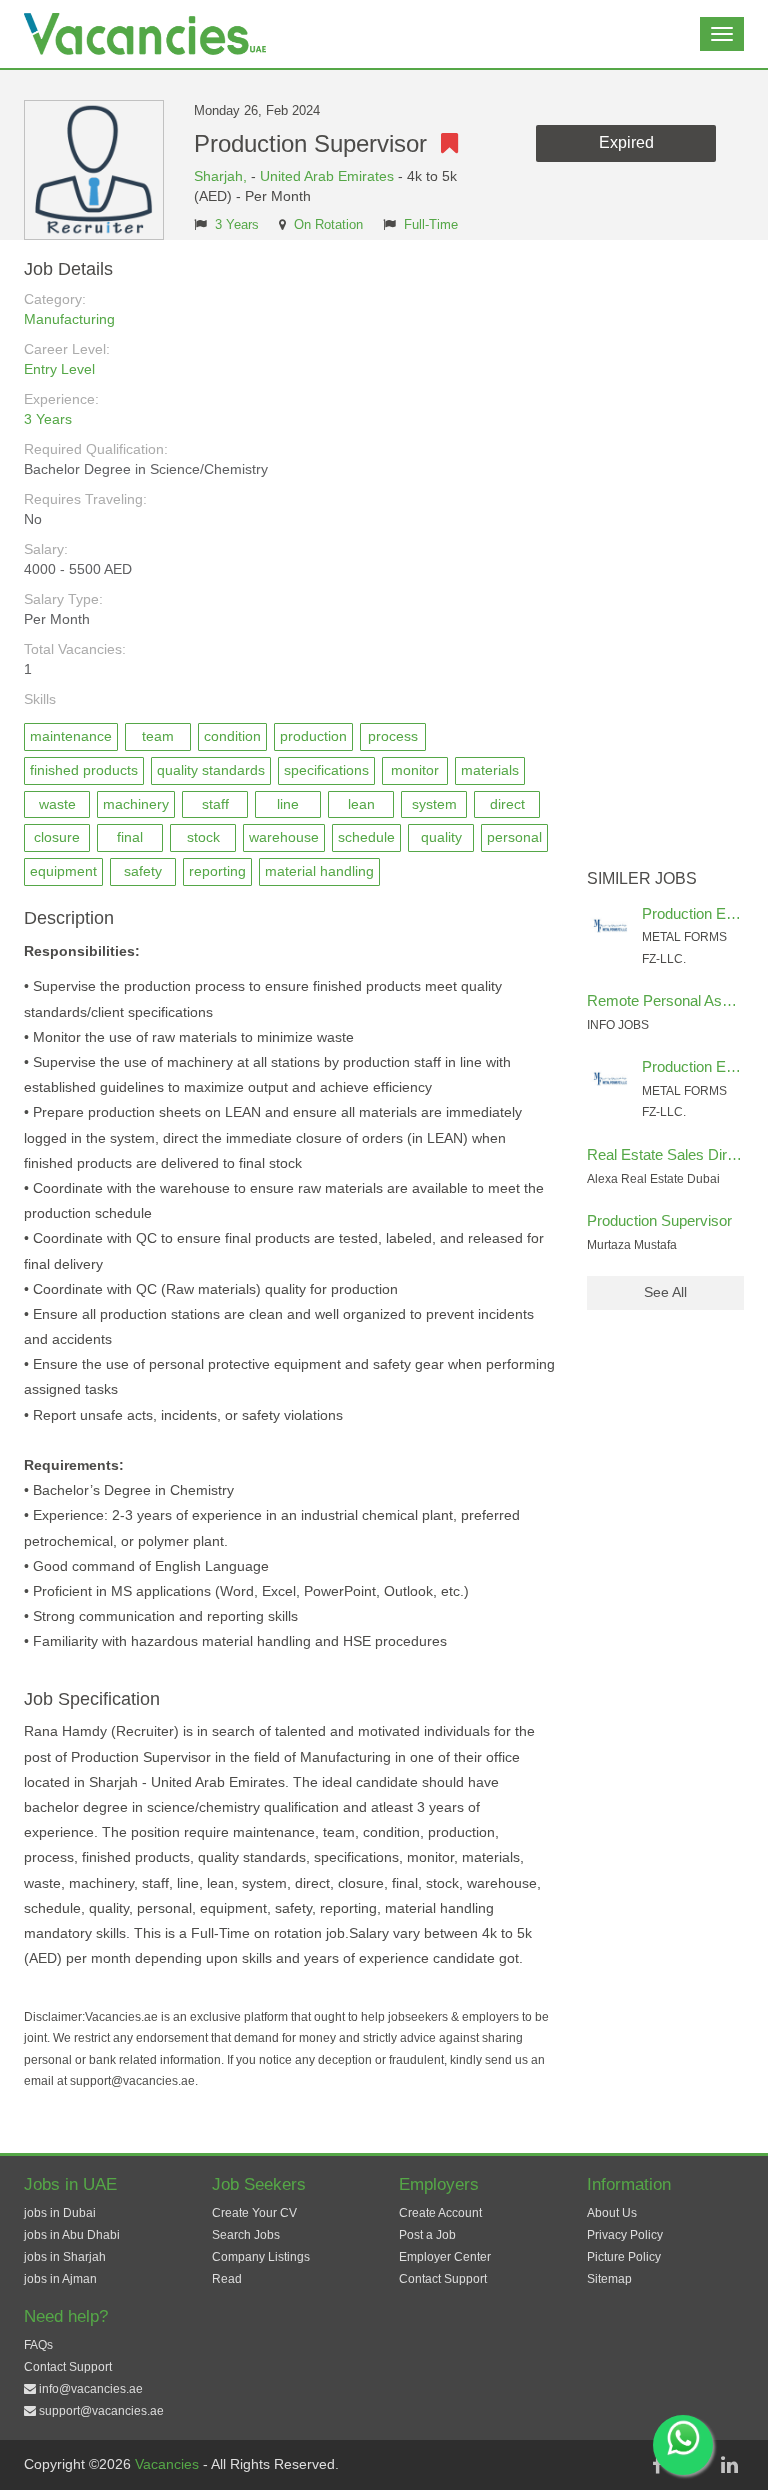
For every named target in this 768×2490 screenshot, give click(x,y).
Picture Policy (624, 2257)
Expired (626, 142)
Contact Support (443, 2279)
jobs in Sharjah (65, 2257)
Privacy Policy (625, 2235)
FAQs (38, 2345)
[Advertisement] (666, 560)
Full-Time (431, 225)
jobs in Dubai (60, 2213)
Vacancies (169, 2464)
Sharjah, (222, 176)
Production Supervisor (659, 1220)
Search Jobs (246, 2235)
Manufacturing (69, 319)
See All (665, 1292)
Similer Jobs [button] (642, 878)
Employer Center (445, 2257)
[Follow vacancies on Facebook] (657, 2465)
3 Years (237, 225)
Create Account (440, 2213)
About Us (612, 2213)
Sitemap (609, 2279)
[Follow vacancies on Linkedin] (729, 2465)
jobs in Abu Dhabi (72, 2235)
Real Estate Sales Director (673, 1154)
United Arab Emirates (327, 176)
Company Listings (261, 2257)
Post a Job (427, 2235)
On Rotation (328, 225)
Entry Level (59, 369)
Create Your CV (254, 2213)
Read (227, 2279)
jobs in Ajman (60, 2279)
